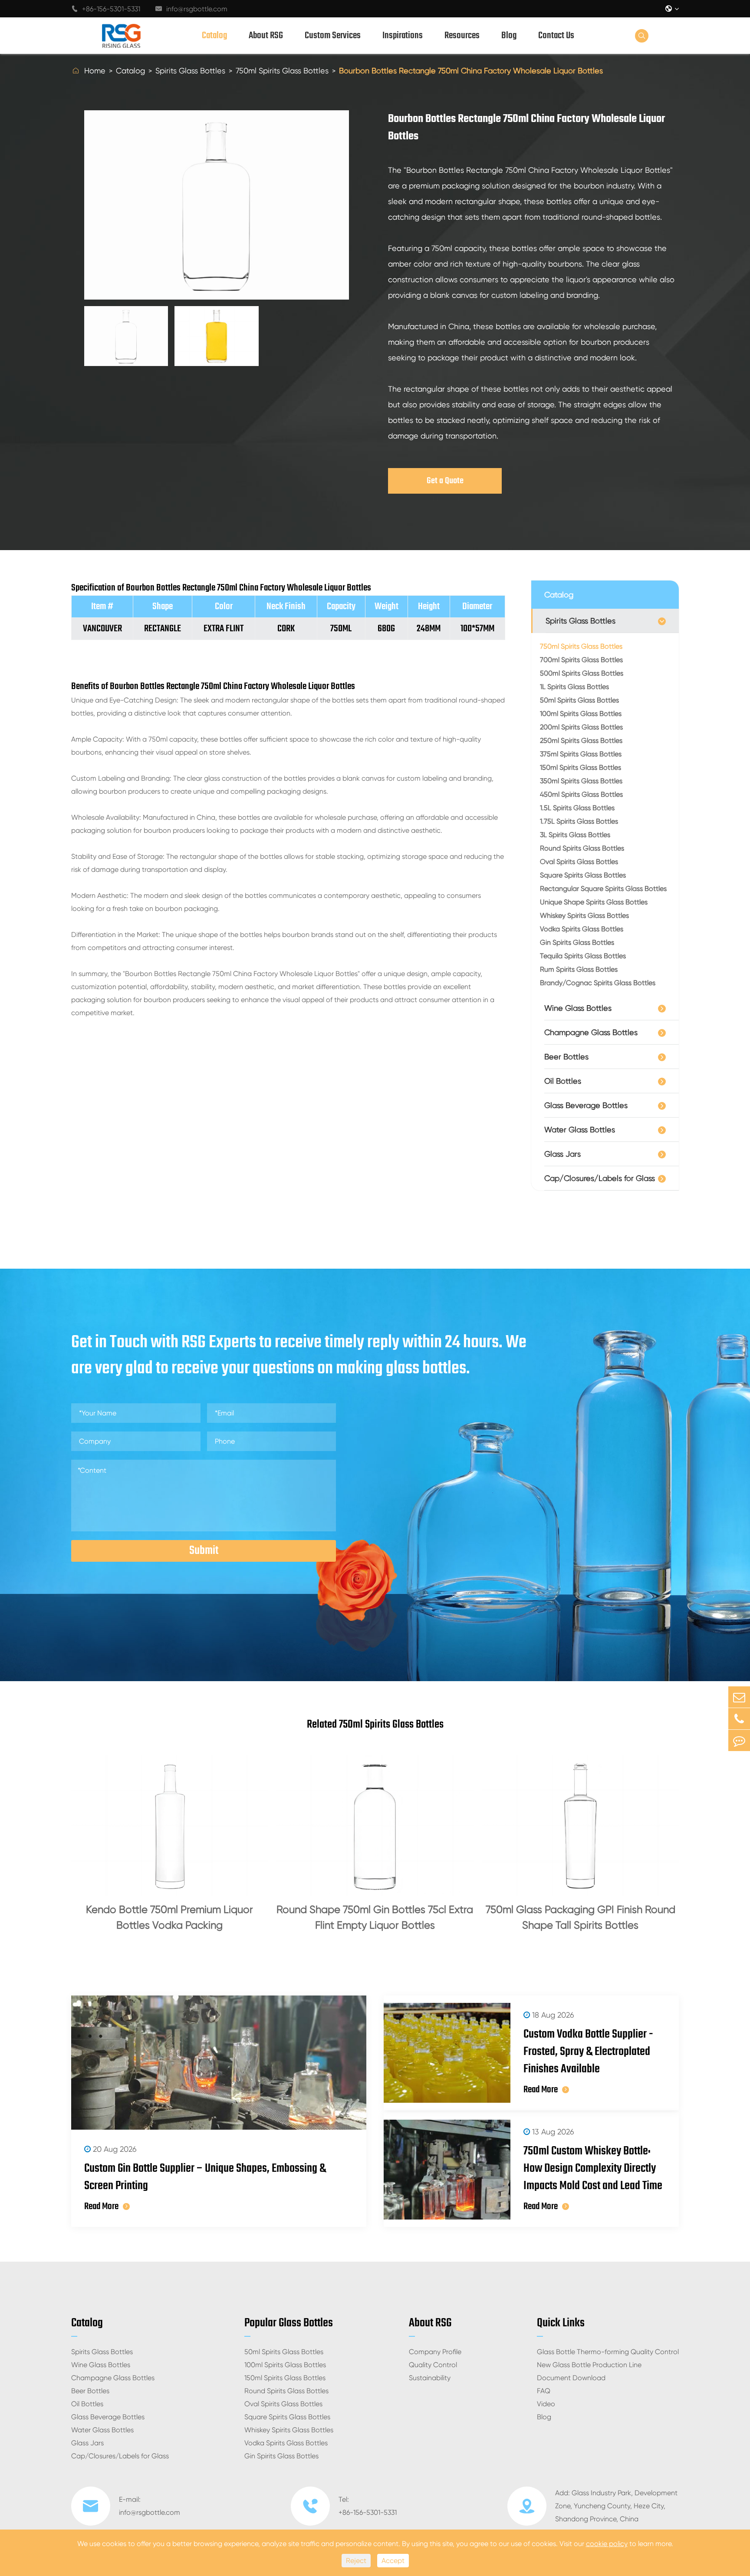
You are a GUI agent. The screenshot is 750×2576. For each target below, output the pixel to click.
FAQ (544, 2391)
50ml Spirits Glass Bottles (579, 700)
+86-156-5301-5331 (106, 9)
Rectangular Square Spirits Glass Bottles (603, 889)
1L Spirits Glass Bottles (574, 687)
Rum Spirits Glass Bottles (579, 969)
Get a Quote (445, 481)
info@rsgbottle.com (191, 9)
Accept (393, 2561)
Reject (356, 2561)
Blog (509, 36)
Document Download (571, 2378)
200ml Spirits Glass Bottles (581, 727)
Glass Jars (562, 1154)
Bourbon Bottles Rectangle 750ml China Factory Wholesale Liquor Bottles (471, 71)
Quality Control (433, 2365)
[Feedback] (739, 1740)
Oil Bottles (563, 1081)
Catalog (214, 36)
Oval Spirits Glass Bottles (579, 862)
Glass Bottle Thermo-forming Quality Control (608, 2352)
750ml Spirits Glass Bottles (282, 71)
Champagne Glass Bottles (591, 1032)
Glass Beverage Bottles (586, 1105)
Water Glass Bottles (580, 1130)
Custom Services (333, 36)
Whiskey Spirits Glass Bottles (584, 915)
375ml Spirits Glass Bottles (581, 754)
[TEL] (739, 1719)
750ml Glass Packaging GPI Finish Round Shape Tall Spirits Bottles (581, 1917)
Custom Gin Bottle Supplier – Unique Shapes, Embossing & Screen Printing (205, 2177)
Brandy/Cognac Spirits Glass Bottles (598, 983)
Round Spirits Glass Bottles (582, 848)
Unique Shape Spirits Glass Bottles (594, 902)
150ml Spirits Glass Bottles (581, 767)
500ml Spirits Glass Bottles (582, 673)
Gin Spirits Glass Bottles (577, 942)
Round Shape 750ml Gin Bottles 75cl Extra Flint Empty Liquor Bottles (375, 1917)
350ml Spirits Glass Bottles (581, 781)
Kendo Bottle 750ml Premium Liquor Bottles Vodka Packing (169, 1917)
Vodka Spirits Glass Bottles (582, 929)
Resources (462, 36)
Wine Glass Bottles (578, 1008)
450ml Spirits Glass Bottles (581, 794)
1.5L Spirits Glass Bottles (577, 808)
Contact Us (556, 36)
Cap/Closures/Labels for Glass (600, 1178)
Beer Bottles (566, 1057)
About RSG (266, 36)
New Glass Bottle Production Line (589, 2365)
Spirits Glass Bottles (190, 71)
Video (546, 2404)
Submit (204, 1551)
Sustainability (430, 2378)
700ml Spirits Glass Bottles (581, 660)
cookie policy (607, 2544)
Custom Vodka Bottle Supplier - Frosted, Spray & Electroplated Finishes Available (588, 2052)
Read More (101, 2207)
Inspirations (403, 36)
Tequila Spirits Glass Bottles (583, 956)
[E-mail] (739, 1697)
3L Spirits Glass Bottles (575, 835)
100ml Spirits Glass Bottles (581, 714)
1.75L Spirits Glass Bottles (579, 821)
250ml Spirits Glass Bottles (581, 740)
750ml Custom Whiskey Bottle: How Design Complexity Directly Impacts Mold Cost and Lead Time (593, 2169)
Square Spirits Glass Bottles (583, 875)
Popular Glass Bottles (289, 2323)
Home (95, 71)
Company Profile (435, 2352)
